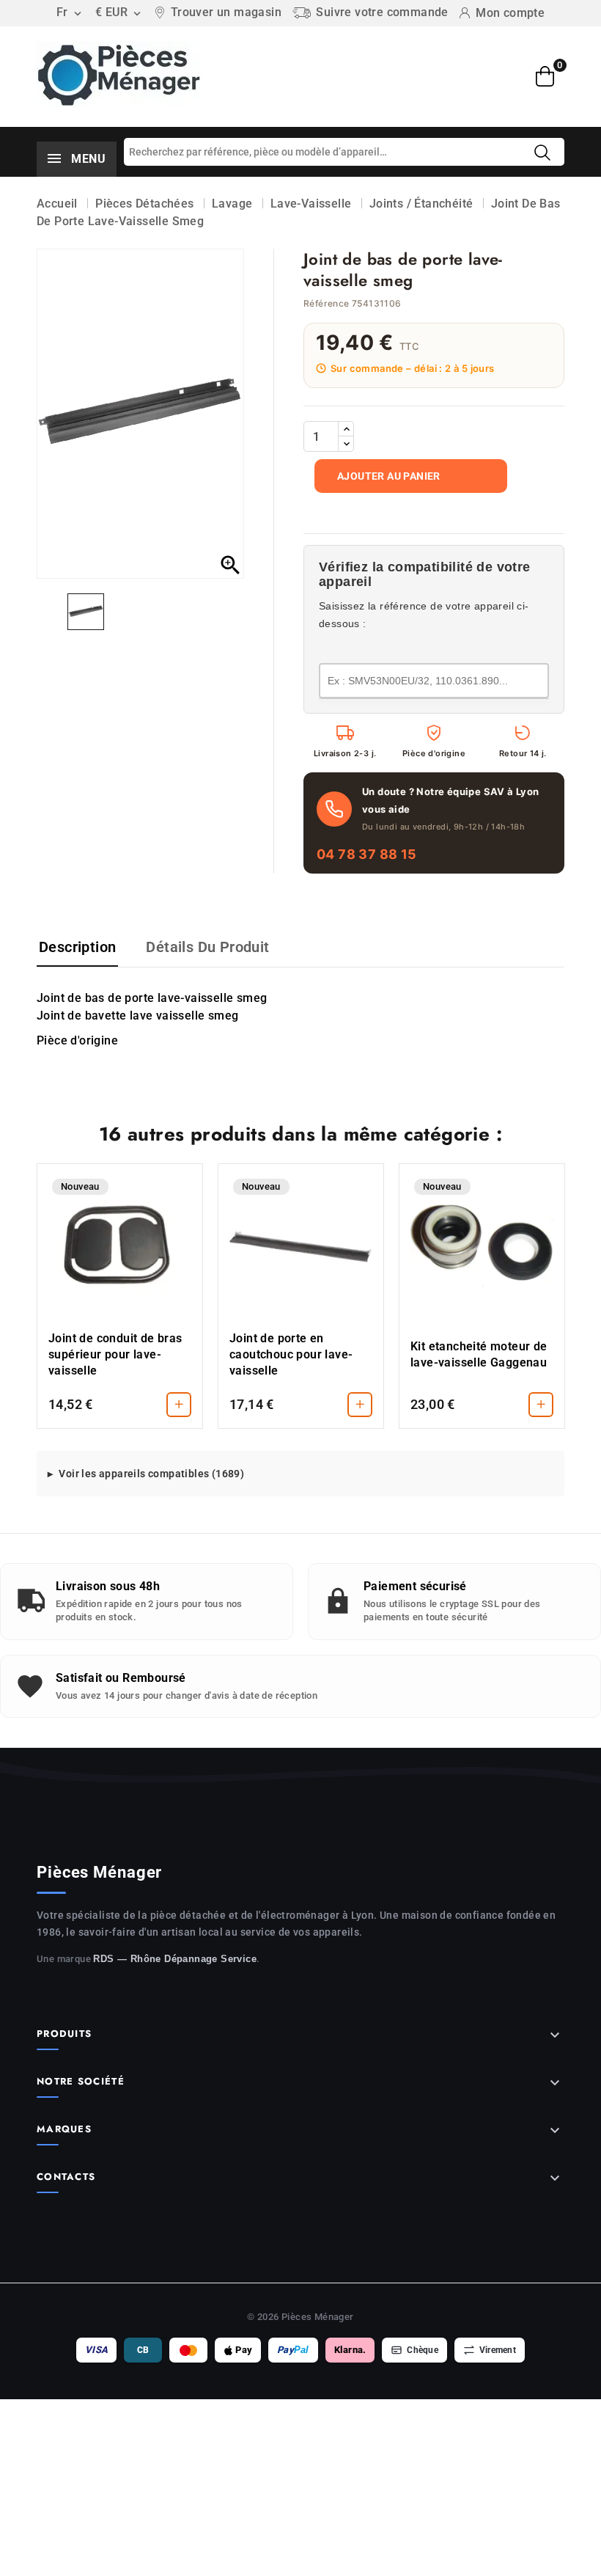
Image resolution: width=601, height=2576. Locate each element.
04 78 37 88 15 (367, 854)
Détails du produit (207, 947)
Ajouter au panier (389, 476)
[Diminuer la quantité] (346, 444)
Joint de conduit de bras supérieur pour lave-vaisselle (115, 1354)
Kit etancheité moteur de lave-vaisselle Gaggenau (479, 1354)
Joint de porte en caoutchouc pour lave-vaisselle (291, 1354)
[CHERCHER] (542, 153)
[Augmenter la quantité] (346, 429)
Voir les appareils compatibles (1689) (151, 1474)
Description (77, 947)
